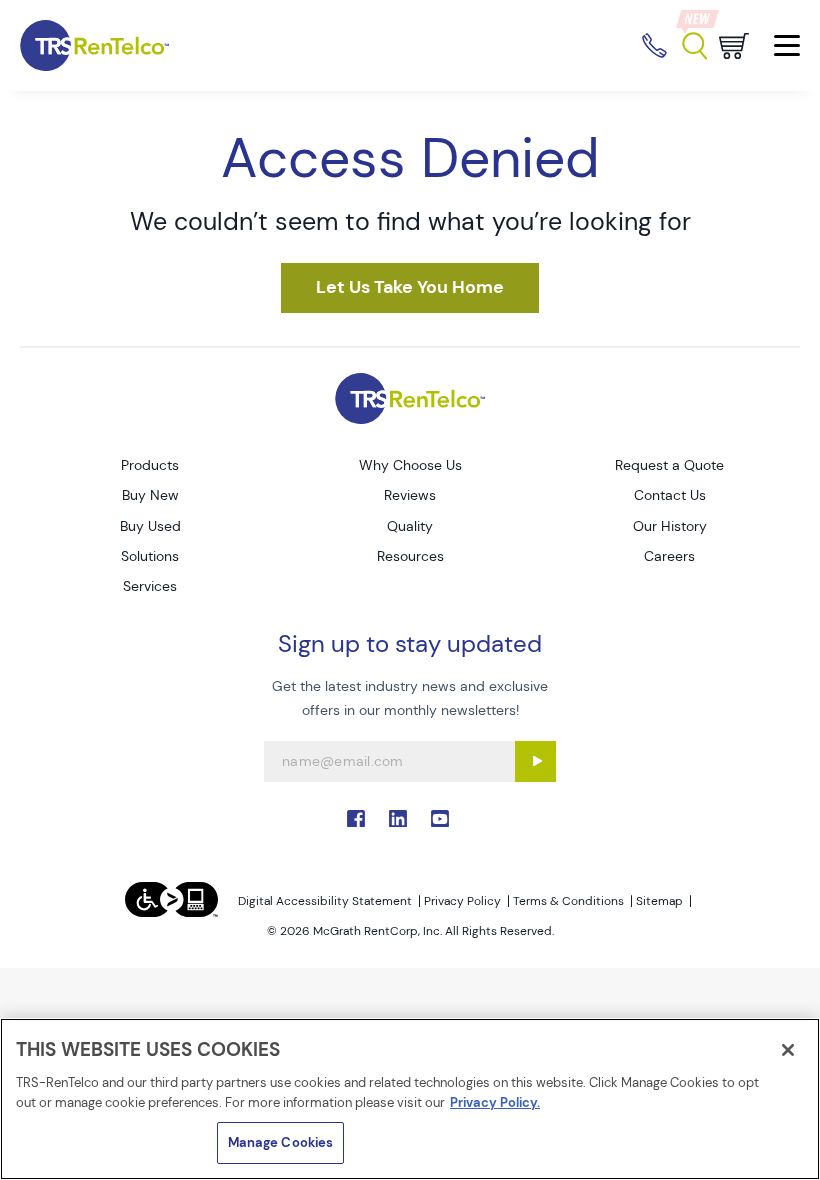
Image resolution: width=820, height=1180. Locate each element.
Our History (670, 526)
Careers (669, 556)
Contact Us (670, 495)
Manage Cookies (281, 1142)
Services (150, 586)
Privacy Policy (462, 901)
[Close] (788, 1050)
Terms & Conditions (568, 901)
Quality (410, 526)
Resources (410, 556)
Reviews (410, 495)
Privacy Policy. (495, 1102)
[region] (410, 1099)
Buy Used (150, 526)
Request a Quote (669, 465)
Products (150, 465)
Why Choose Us (410, 465)
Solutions (150, 556)
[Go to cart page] (734, 46)
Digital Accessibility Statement (325, 901)
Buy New (150, 495)
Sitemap (659, 901)
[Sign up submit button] (535, 761)
